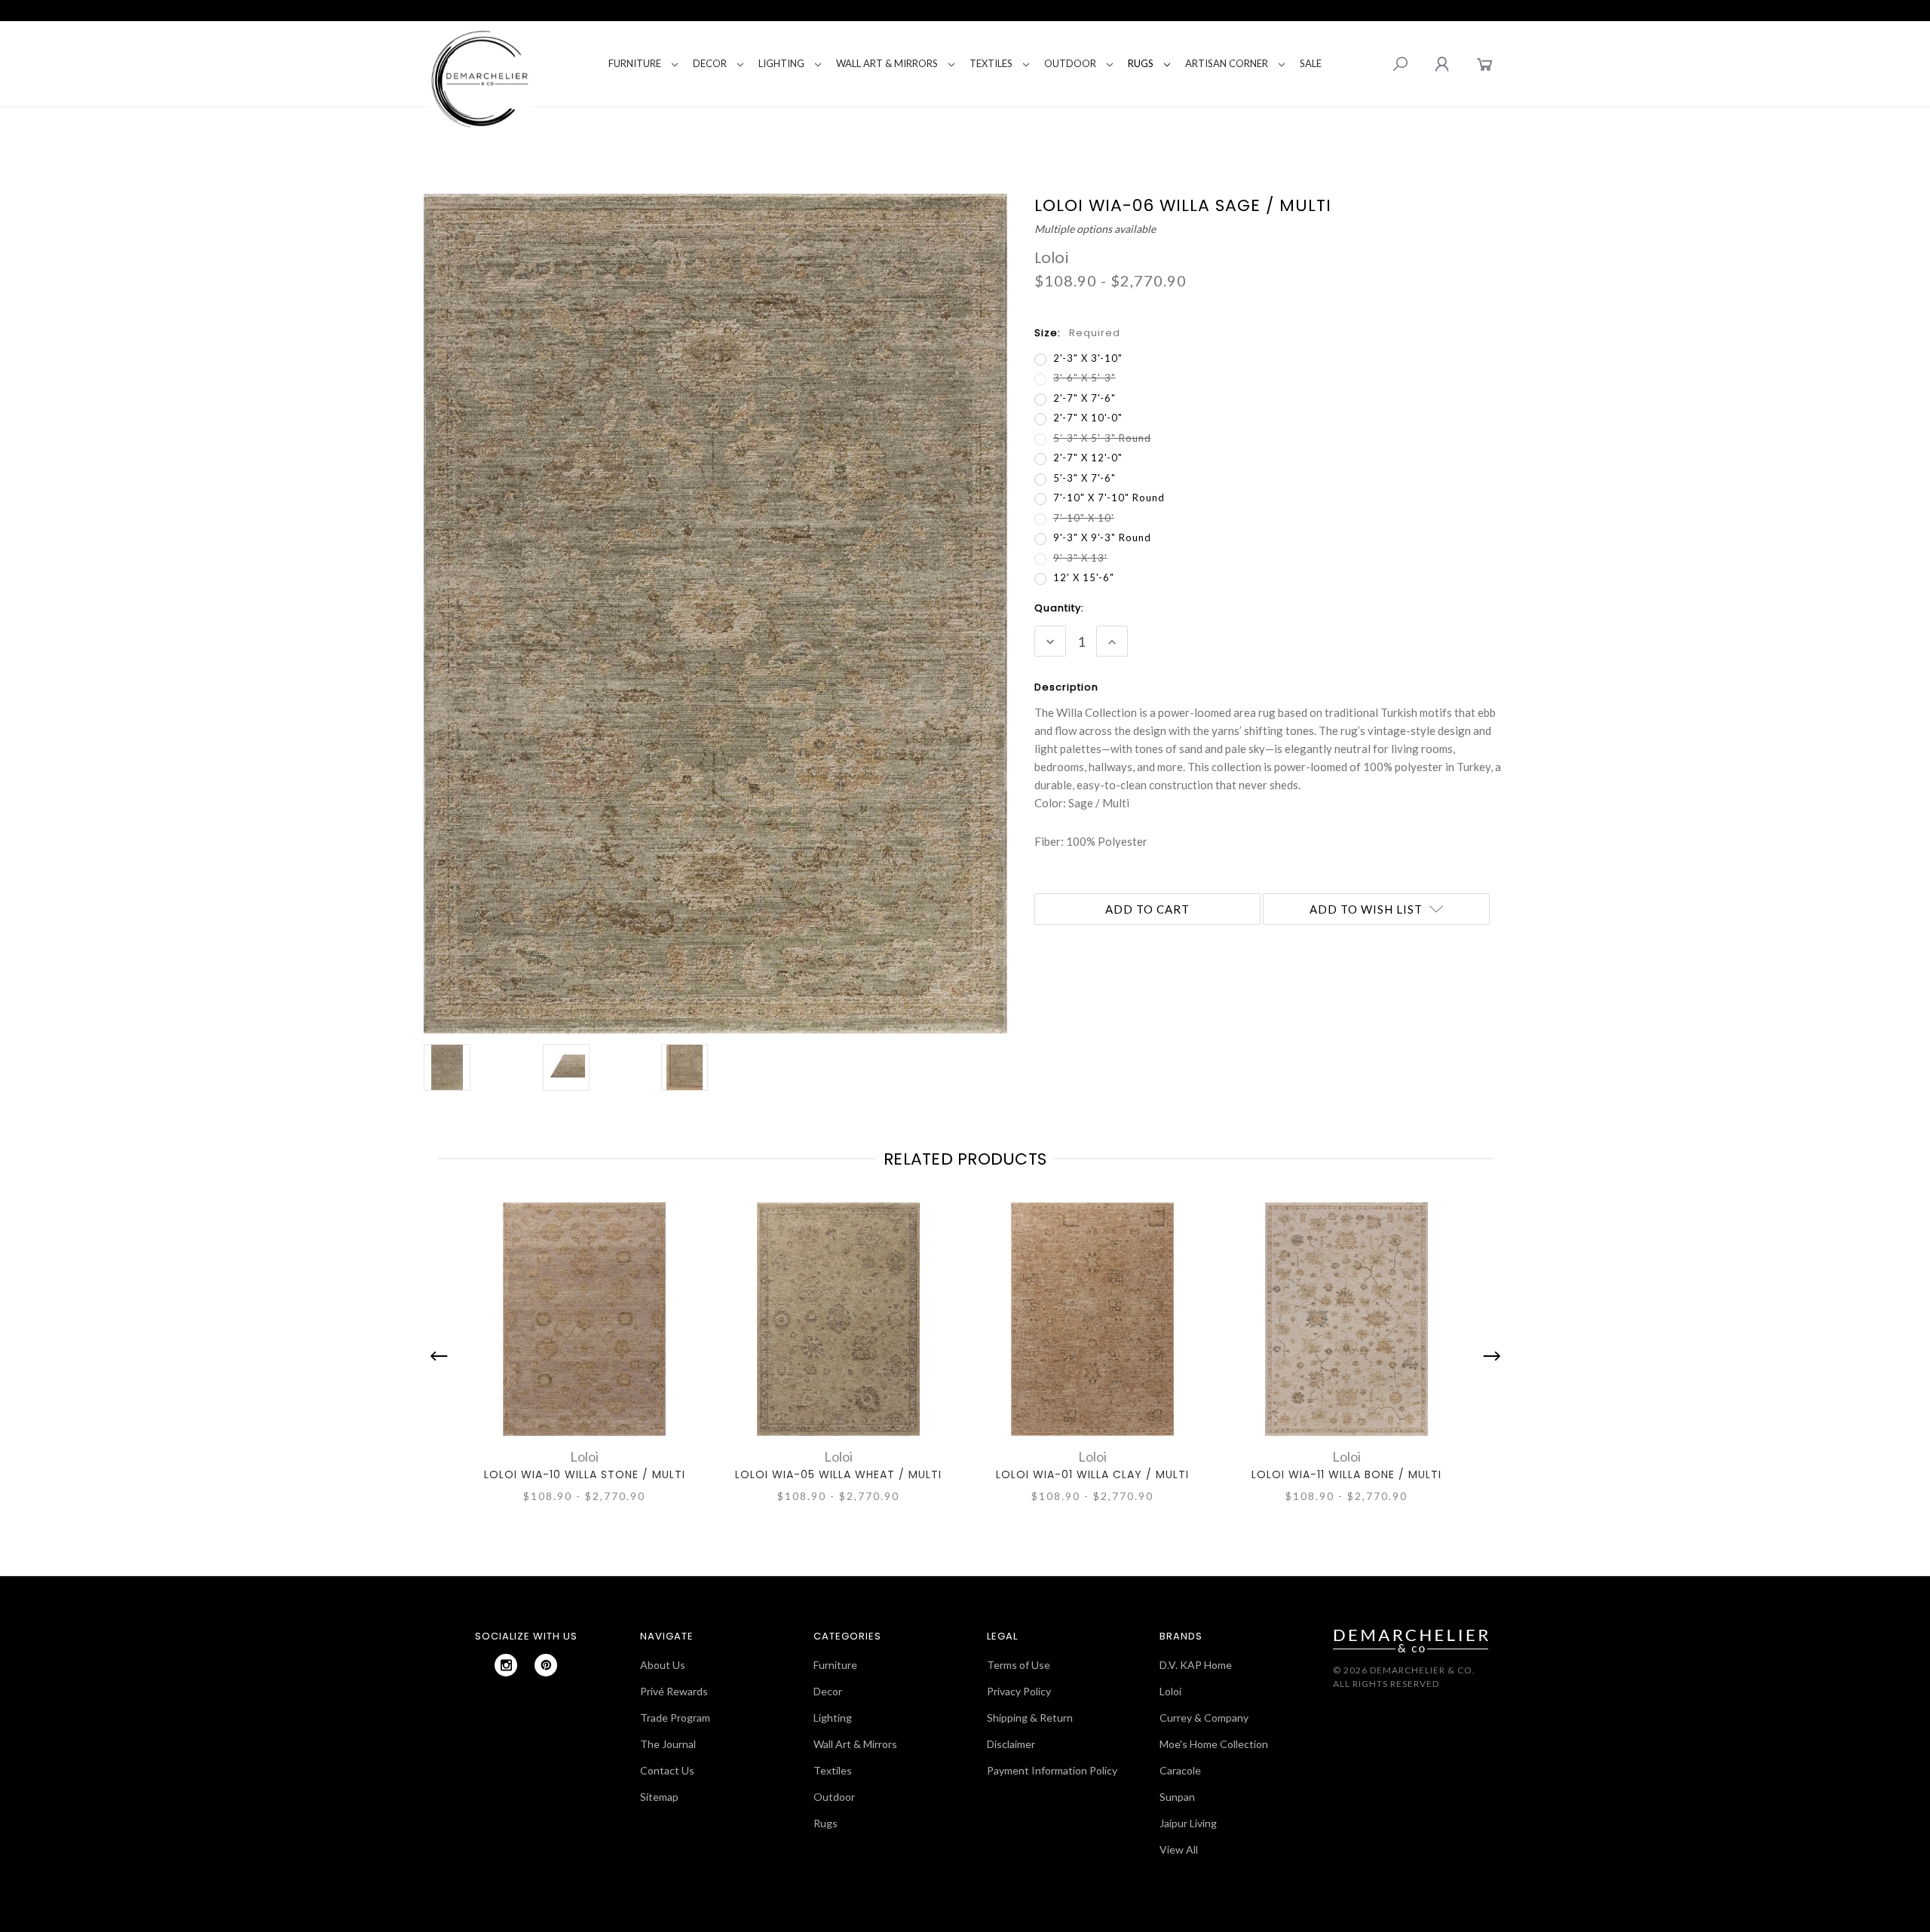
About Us (663, 1665)
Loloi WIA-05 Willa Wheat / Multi (838, 1474)
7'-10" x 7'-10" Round (1109, 498)
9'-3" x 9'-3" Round (1102, 537)
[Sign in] (1442, 64)
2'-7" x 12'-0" (1088, 458)
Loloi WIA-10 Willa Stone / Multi (585, 1474)
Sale (1311, 63)
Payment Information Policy (1052, 1770)
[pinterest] (546, 1665)
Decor (710, 63)
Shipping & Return (1030, 1718)
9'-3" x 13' (1080, 558)
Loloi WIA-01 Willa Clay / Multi (1092, 1474)
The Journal (668, 1744)
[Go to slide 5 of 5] (443, 1356)
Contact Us (667, 1770)
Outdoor (1070, 63)
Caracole (1180, 1770)
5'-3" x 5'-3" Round (1102, 438)
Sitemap (659, 1797)
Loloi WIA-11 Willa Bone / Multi (1346, 1474)
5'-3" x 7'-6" (1084, 478)
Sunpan (1177, 1797)
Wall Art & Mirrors (887, 63)
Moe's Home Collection (1214, 1744)
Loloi (1170, 1691)
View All (1179, 1849)
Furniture (635, 63)
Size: (1077, 333)
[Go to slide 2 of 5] (1488, 1356)
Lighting (781, 63)
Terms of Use (1019, 1665)
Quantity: (1059, 608)
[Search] (1400, 64)
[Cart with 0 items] (1485, 64)
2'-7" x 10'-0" (1088, 418)
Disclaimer (1011, 1744)
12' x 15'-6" (1084, 577)
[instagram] (506, 1665)
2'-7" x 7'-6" (1084, 398)
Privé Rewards (674, 1691)
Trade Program (675, 1718)
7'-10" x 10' (1084, 518)
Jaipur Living (1188, 1823)
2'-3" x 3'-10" (1088, 358)
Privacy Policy (1019, 1691)
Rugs (1141, 63)
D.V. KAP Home (1196, 1665)
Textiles (991, 63)
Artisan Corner (1227, 63)
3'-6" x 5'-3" (1084, 378)
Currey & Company (1204, 1718)
